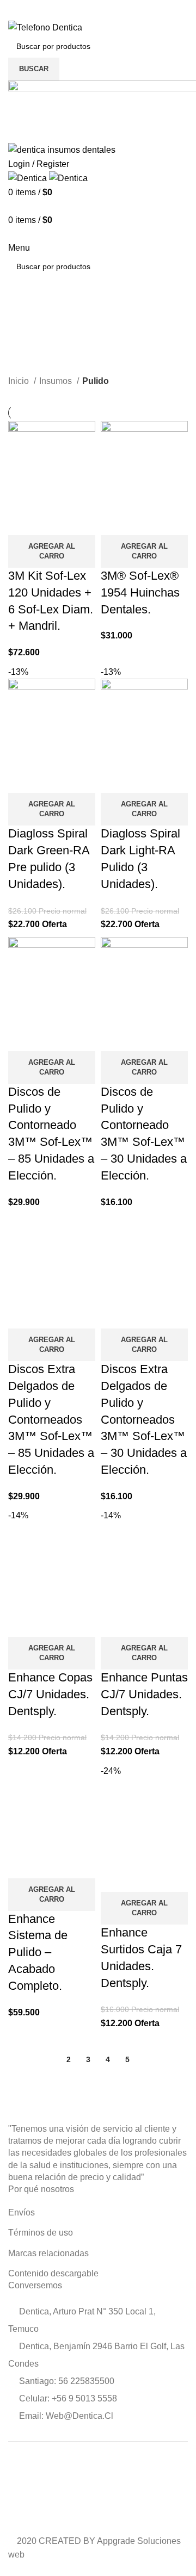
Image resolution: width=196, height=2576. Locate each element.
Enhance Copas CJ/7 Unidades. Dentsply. (50, 1694)
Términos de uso (41, 2233)
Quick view (51, 522)
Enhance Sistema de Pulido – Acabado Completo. (38, 1952)
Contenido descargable (53, 2273)
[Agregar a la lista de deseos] (81, 522)
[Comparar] (22, 522)
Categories (33, 368)
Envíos (22, 2212)
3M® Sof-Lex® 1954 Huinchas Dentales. (140, 592)
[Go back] (22, 314)
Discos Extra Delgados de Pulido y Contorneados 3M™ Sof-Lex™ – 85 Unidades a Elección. (51, 1419)
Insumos (57, 381)
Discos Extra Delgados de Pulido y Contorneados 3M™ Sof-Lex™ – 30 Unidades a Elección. (144, 1419)
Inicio (20, 381)
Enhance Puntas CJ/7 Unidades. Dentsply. (144, 1694)
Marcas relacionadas (48, 2253)
